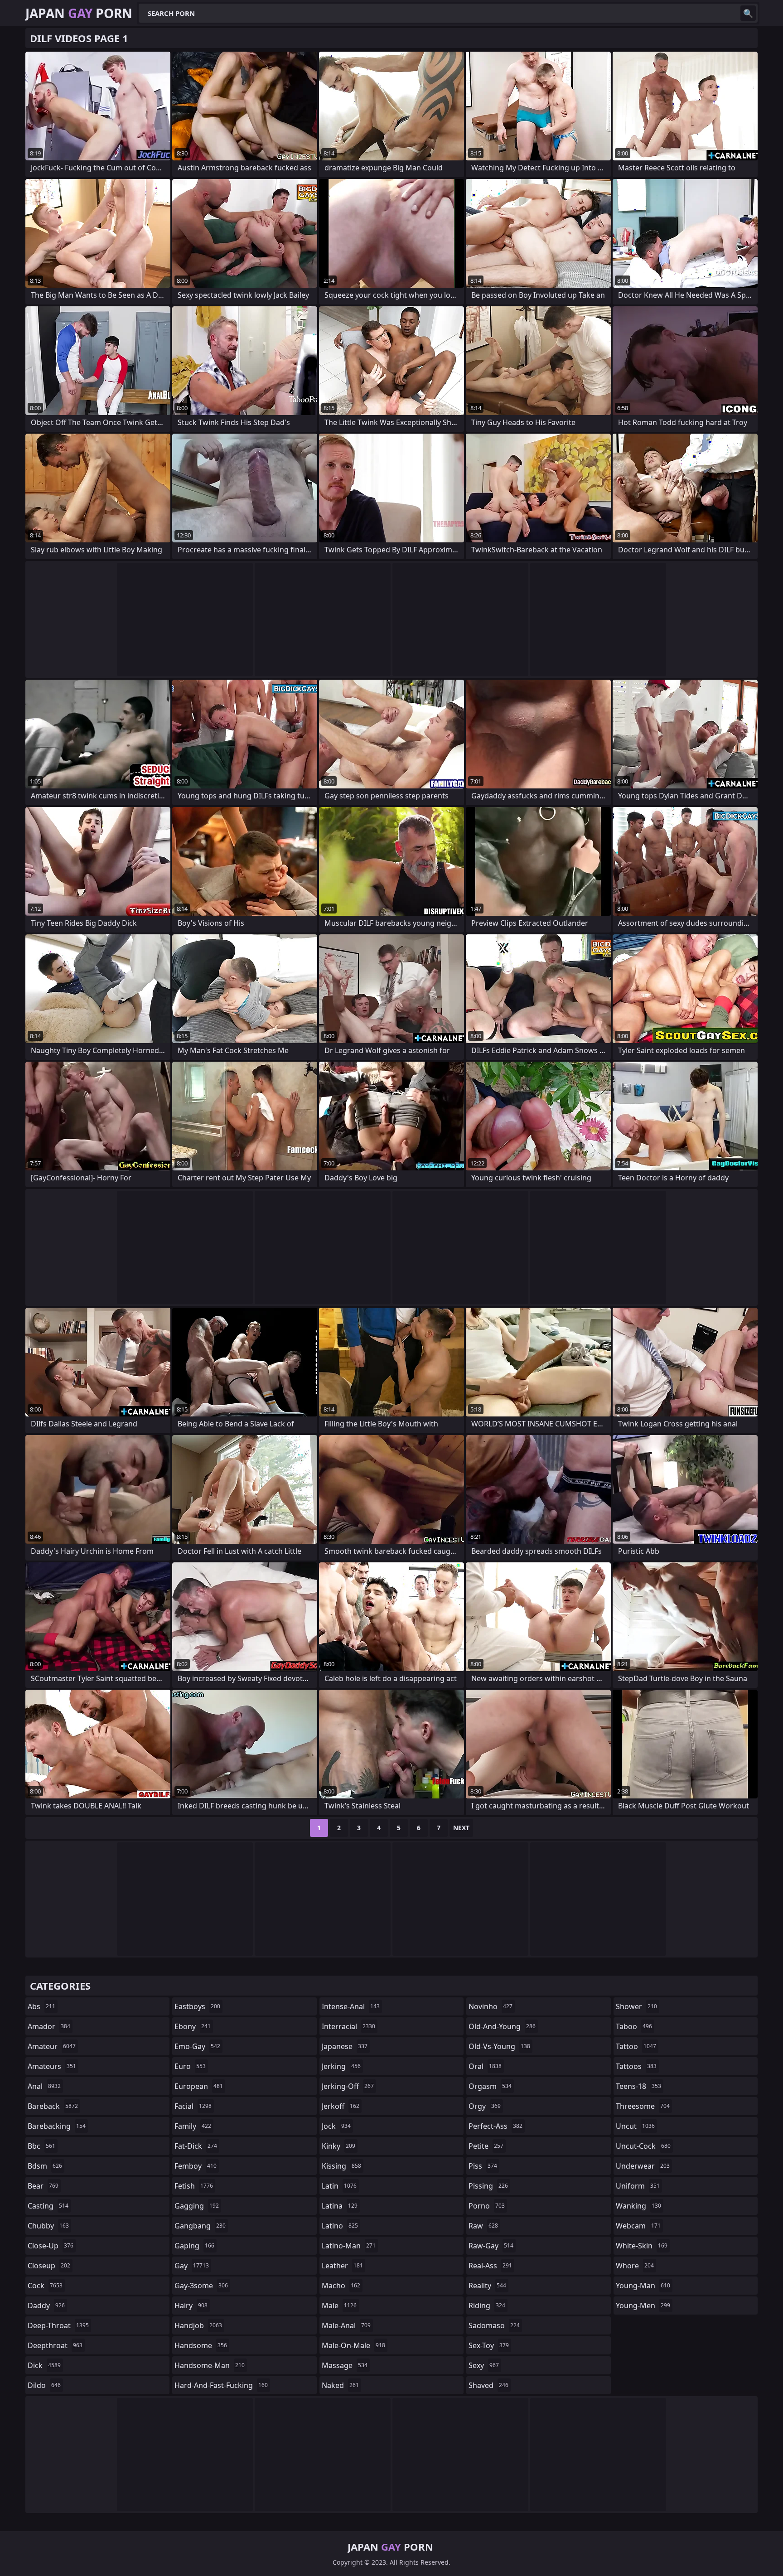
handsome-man (210, 2365)
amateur (52, 2046)
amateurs (52, 2066)
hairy (191, 2305)
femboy (196, 2166)
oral (485, 2066)
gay (192, 2266)
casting (48, 2206)
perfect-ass (495, 2126)
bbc (41, 2146)
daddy (46, 2305)
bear (43, 2186)
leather (342, 2266)
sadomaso (494, 2325)
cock (45, 2286)
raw (483, 2226)
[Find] (748, 13)
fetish (194, 2186)
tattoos (636, 2066)
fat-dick (196, 2146)
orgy (485, 2106)
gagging (197, 2206)
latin (339, 2186)
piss (483, 2166)
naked (340, 2385)
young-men (643, 2305)
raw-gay (491, 2246)
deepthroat (55, 2345)
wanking (638, 2206)
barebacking (57, 2126)
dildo (44, 2385)
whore (635, 2266)
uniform (638, 2186)
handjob (198, 2325)
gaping (194, 2246)
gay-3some (201, 2286)
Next (461, 1828)
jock (336, 2126)
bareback (53, 2106)
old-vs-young (499, 2046)
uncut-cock (643, 2146)
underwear (643, 2166)
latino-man (349, 2246)
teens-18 (638, 2086)
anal (44, 2086)
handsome (201, 2345)
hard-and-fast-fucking (221, 2385)
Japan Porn (79, 13)
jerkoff (341, 2106)
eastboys (197, 2006)
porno (487, 2206)
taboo (634, 2026)
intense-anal (351, 2006)
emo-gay (197, 2046)
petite (486, 2146)
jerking (341, 2066)
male (339, 2305)
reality (487, 2286)
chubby (48, 2226)
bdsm (45, 2166)
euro (190, 2066)
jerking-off (348, 2086)
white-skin (642, 2246)
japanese (345, 2046)
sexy (484, 2365)
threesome (643, 2106)
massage (345, 2365)
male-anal (346, 2325)
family (193, 2126)
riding (487, 2305)
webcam (638, 2226)
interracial (348, 2026)
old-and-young (502, 2026)
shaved (488, 2385)
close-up (51, 2246)
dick (44, 2365)
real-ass (490, 2266)
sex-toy (489, 2345)
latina (340, 2206)
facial (193, 2106)
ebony (193, 2026)
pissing (488, 2186)
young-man (643, 2286)
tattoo (636, 2046)
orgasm (490, 2086)
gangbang (200, 2226)
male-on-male (353, 2345)
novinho (491, 2006)
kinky (338, 2146)
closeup (49, 2266)
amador (49, 2026)
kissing (341, 2166)
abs (41, 2006)
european (199, 2086)
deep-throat (58, 2325)
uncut (635, 2126)
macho (341, 2286)
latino (340, 2226)
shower (636, 2006)
